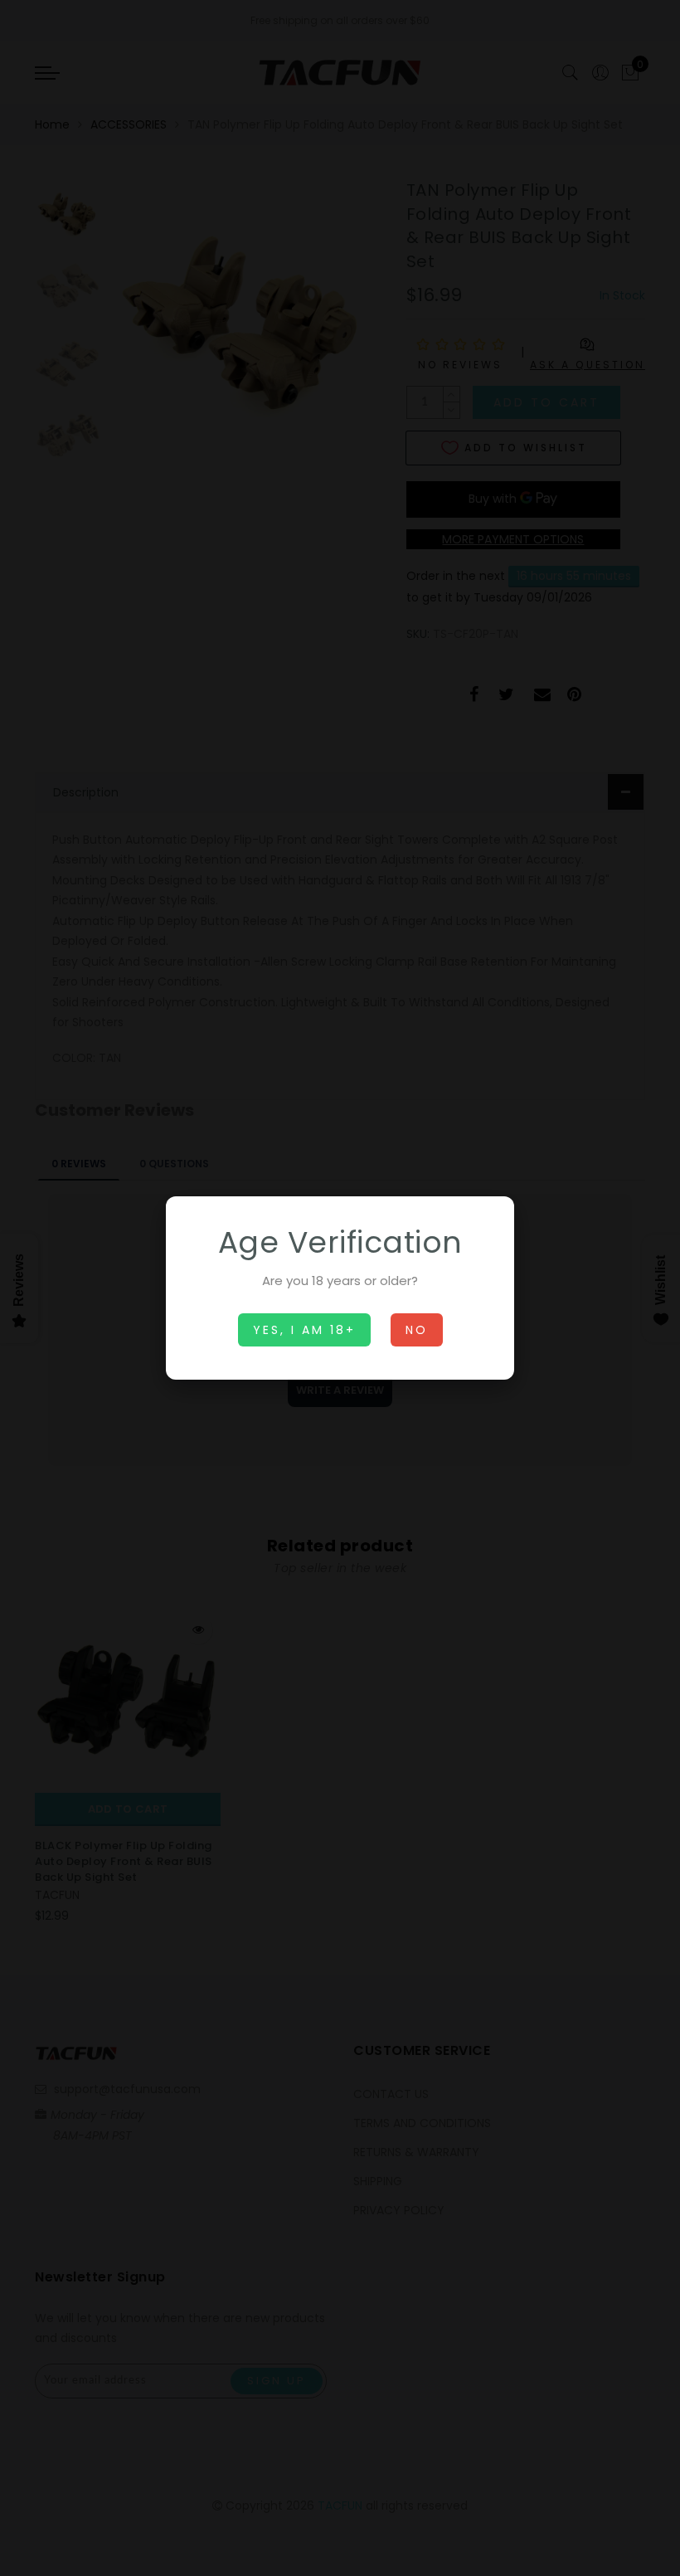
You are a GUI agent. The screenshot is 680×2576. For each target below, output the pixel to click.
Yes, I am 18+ (304, 1330)
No (417, 1330)
